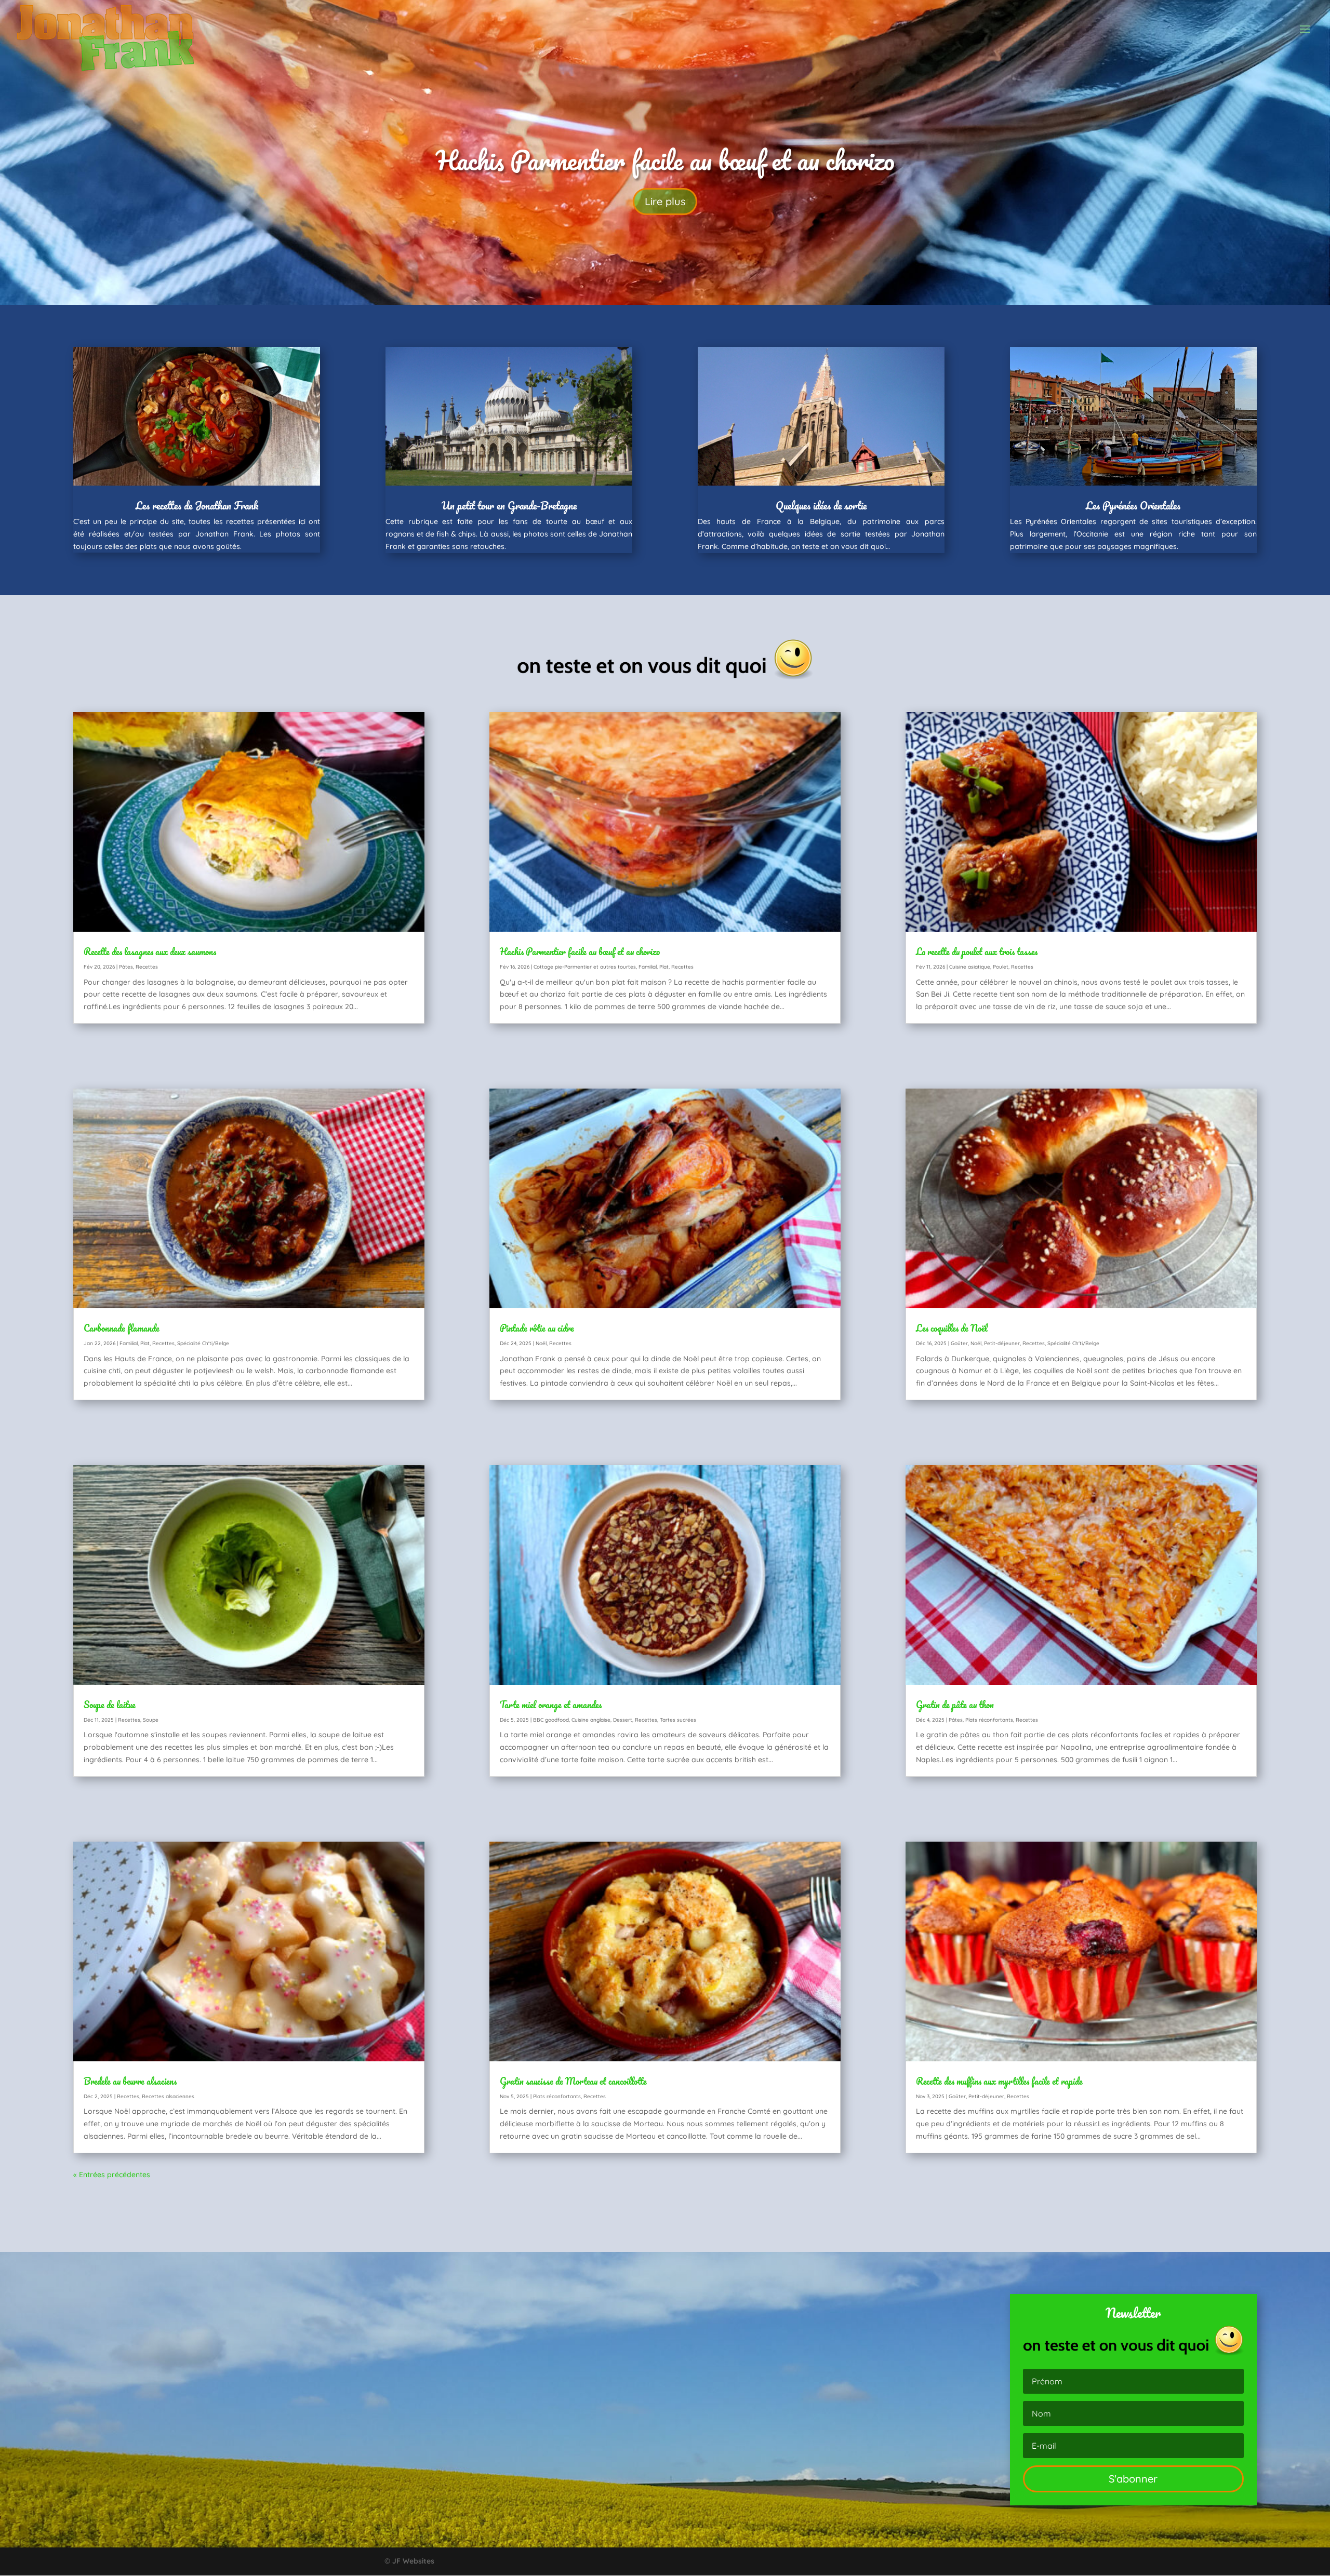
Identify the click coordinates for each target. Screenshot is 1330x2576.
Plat (145, 1343)
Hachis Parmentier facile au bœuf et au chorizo (580, 951)
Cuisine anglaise (591, 1720)
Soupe (151, 1720)
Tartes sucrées (678, 1720)
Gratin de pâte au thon (955, 1705)
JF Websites (413, 2561)
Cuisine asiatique (970, 967)
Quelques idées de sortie (821, 506)
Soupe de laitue (110, 1705)
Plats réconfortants (557, 2096)
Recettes (147, 967)
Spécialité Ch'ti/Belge (203, 1343)
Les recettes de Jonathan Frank (197, 506)
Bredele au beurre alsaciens (130, 2081)
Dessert (623, 1720)
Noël (541, 1343)
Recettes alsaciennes (168, 2096)
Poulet (1001, 967)
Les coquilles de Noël (952, 1328)
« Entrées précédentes (112, 2175)
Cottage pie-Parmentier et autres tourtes (585, 967)
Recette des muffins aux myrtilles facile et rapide (999, 2081)
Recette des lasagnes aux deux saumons (150, 951)
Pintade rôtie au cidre (537, 1328)
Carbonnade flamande (122, 1328)
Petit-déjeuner (1002, 1343)
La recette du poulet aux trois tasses (665, 167)
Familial (129, 1343)
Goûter (959, 1343)
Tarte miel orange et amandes (551, 1705)
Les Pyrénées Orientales (1133, 506)
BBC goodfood (551, 1720)
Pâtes (126, 967)
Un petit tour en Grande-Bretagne (509, 506)
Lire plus (665, 209)
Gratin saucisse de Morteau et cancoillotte (573, 2081)
